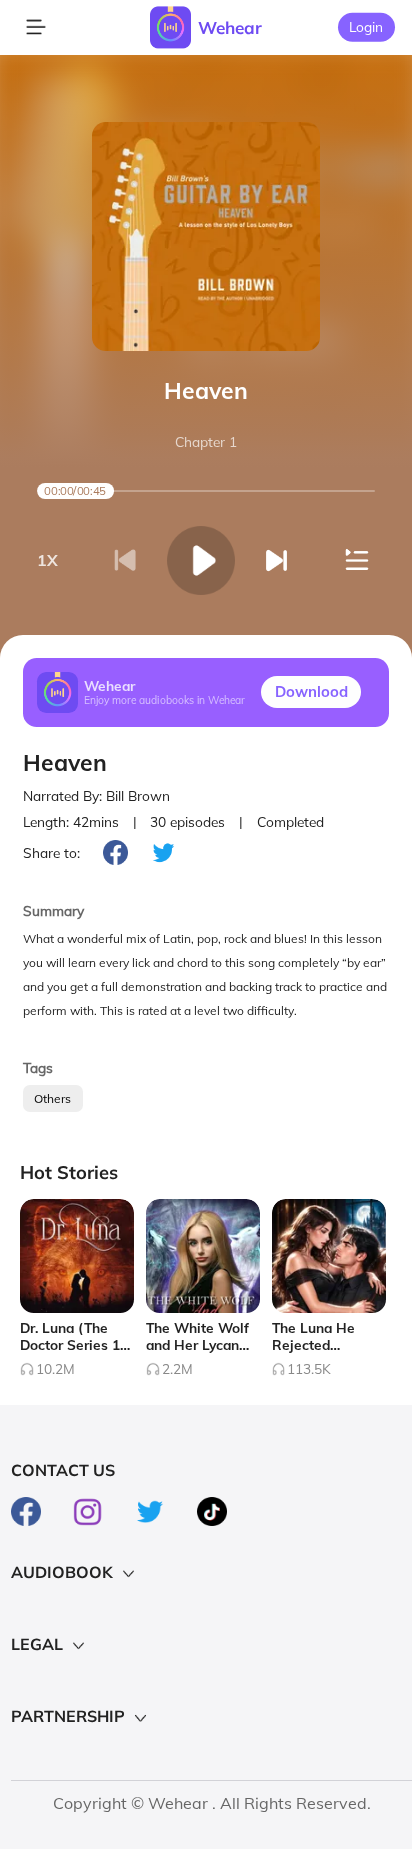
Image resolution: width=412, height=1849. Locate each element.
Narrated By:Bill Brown (96, 795)
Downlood (311, 691)
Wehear (230, 27)
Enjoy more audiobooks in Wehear (164, 700)
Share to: (51, 852)
